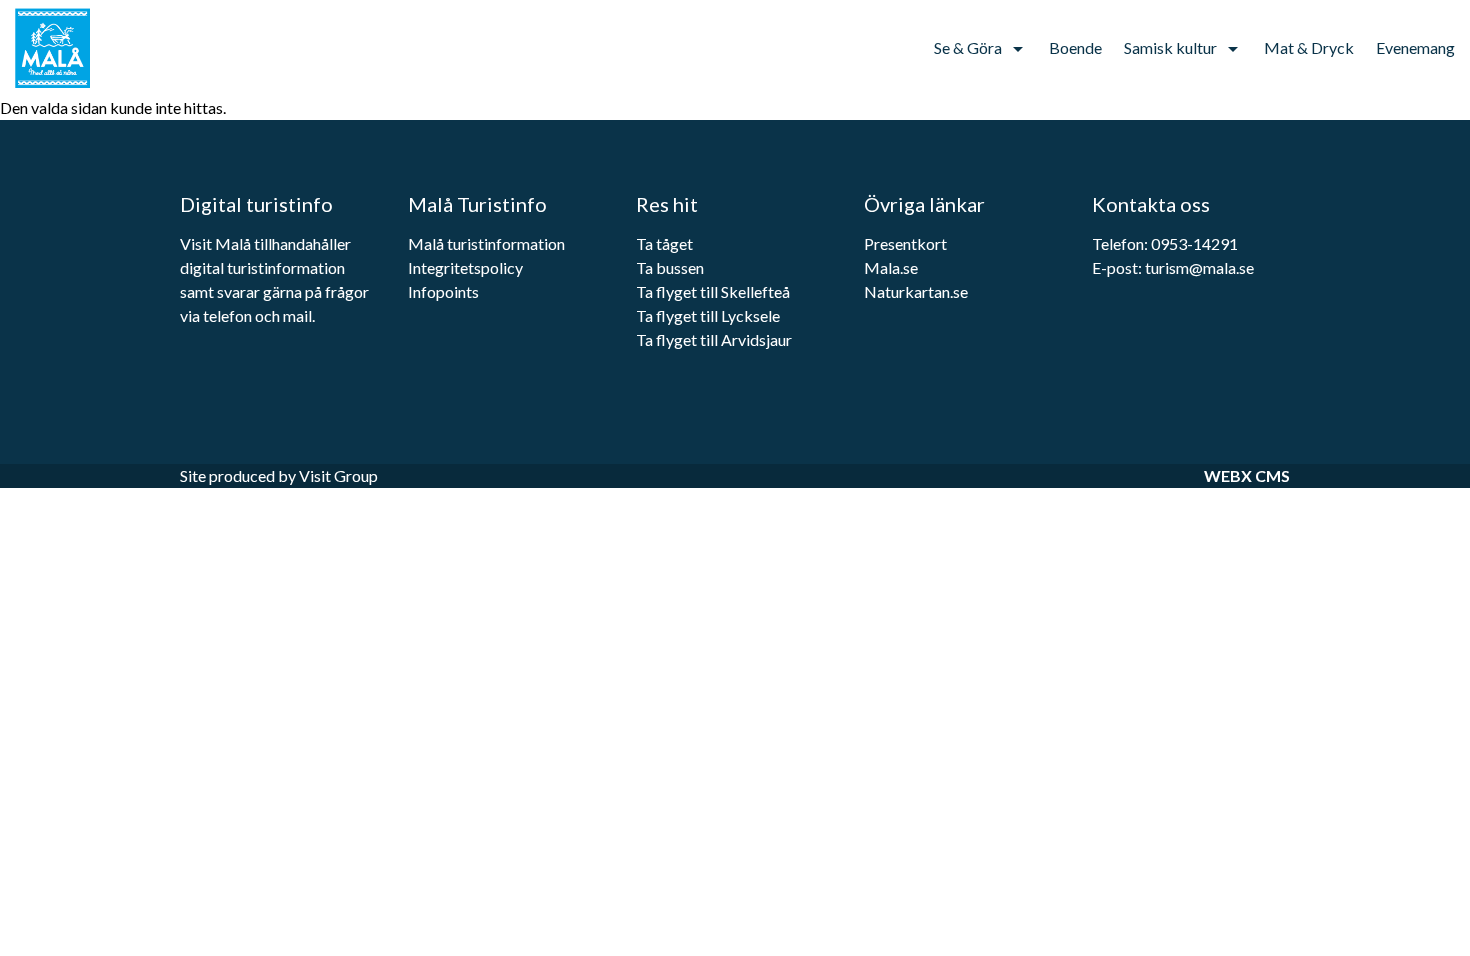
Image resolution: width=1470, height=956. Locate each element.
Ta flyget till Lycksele (708, 315)
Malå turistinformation (486, 243)
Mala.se (891, 267)
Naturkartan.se (916, 291)
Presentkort (905, 243)
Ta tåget (664, 243)
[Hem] (65, 48)
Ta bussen (670, 267)
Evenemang (1415, 47)
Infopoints (445, 291)
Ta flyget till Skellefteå (713, 291)
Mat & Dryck (1309, 47)
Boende (1075, 47)
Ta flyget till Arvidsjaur (714, 339)
